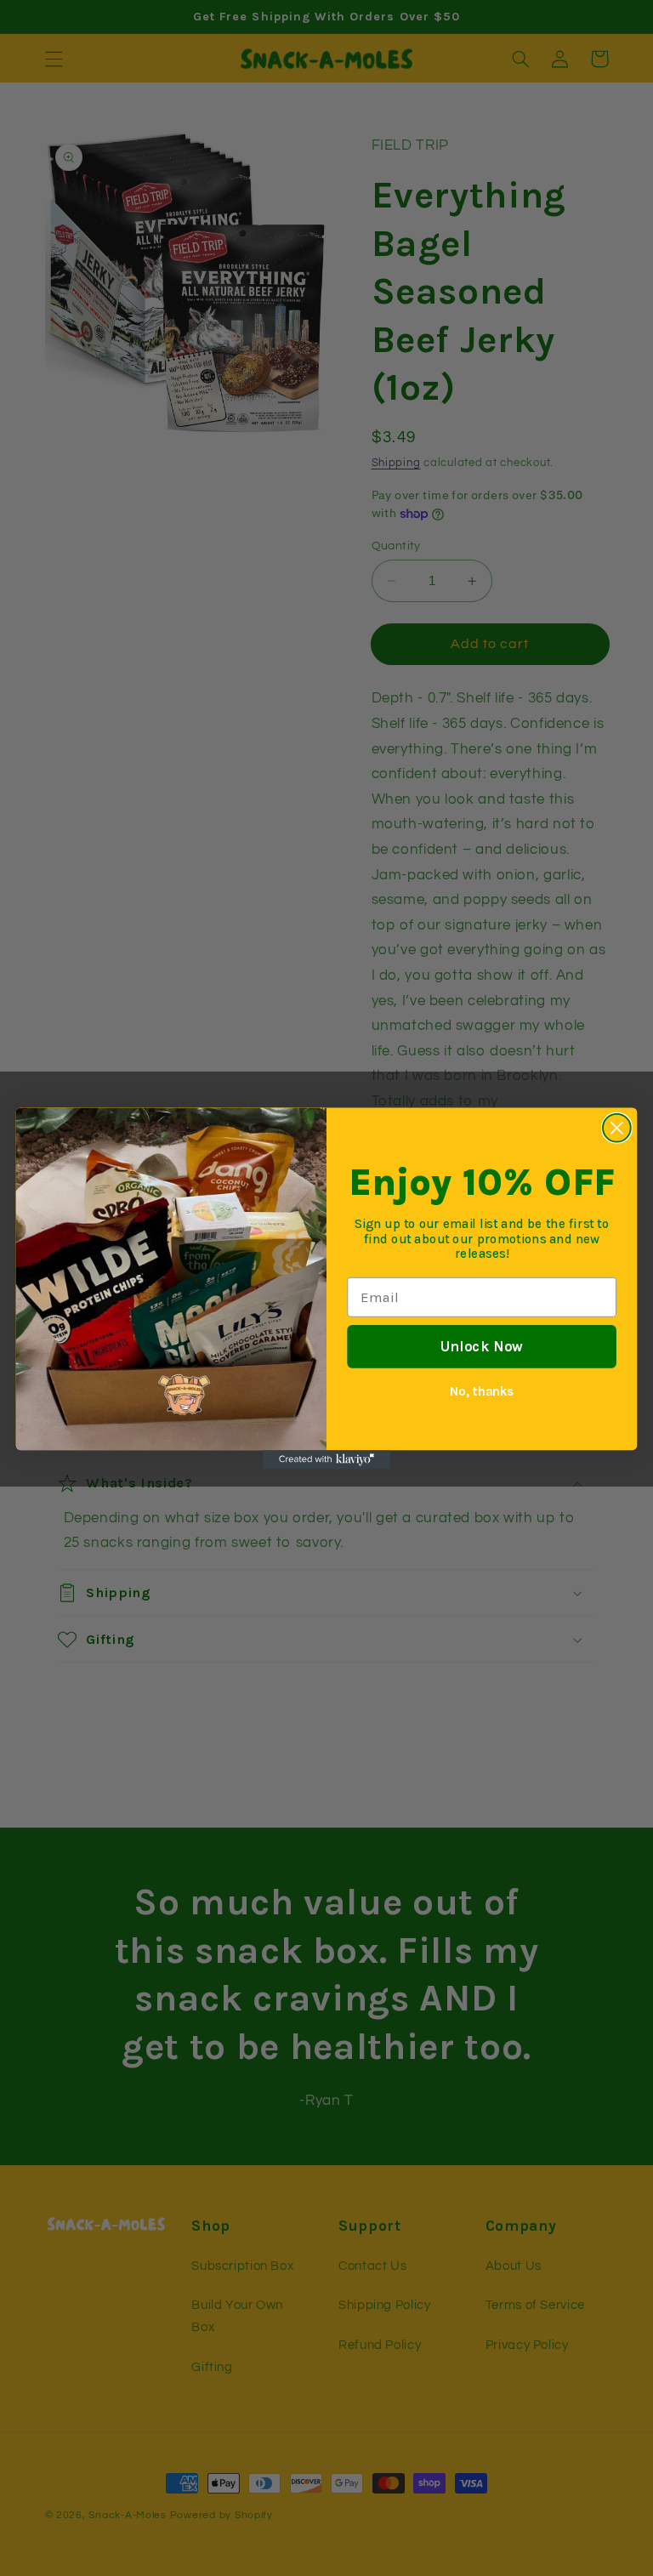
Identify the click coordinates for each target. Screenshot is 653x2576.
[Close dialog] (617, 1127)
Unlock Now (482, 1346)
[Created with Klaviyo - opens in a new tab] (326, 1459)
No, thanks (482, 1390)
